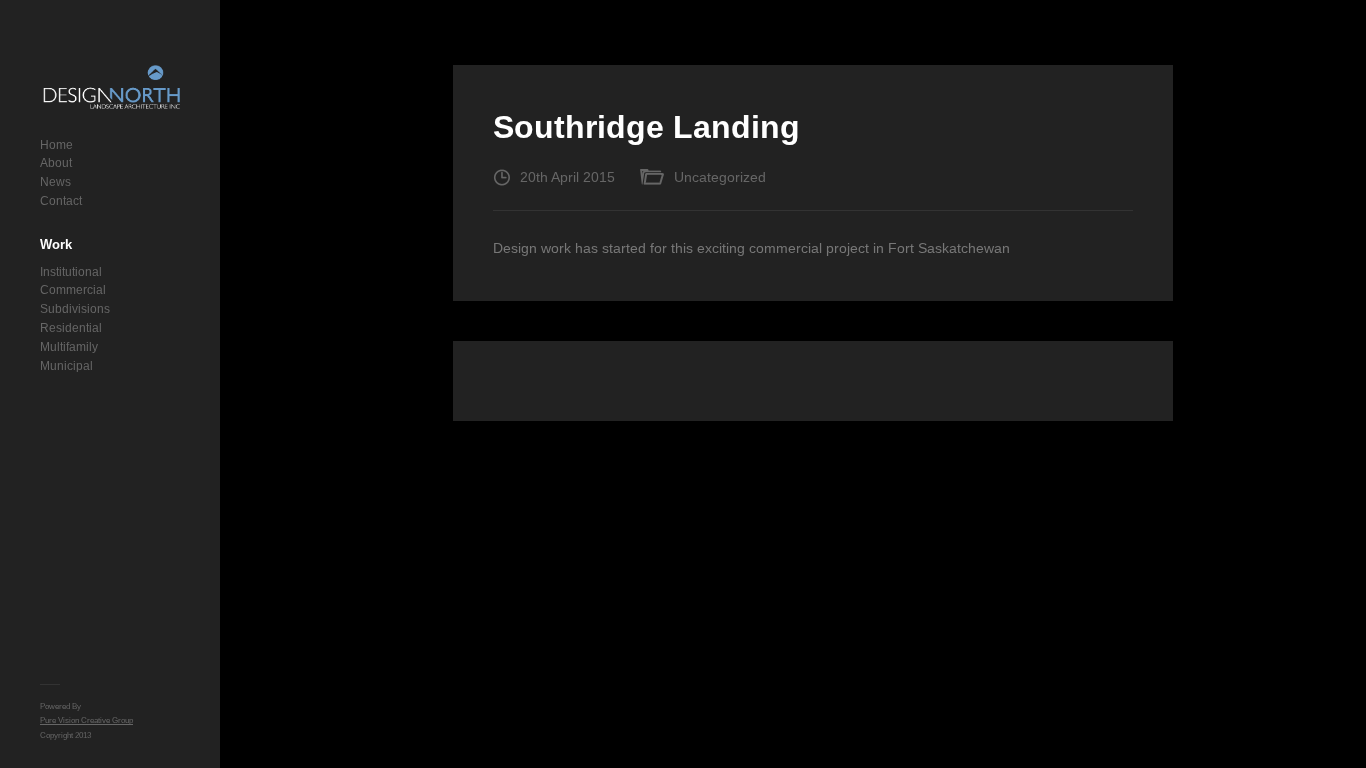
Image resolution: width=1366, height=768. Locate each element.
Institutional (71, 272)
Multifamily (69, 347)
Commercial (73, 290)
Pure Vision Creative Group (86, 720)
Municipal (66, 366)
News (55, 182)
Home (56, 145)
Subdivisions (75, 309)
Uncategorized (720, 177)
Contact (61, 201)
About (56, 163)
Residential (71, 328)
